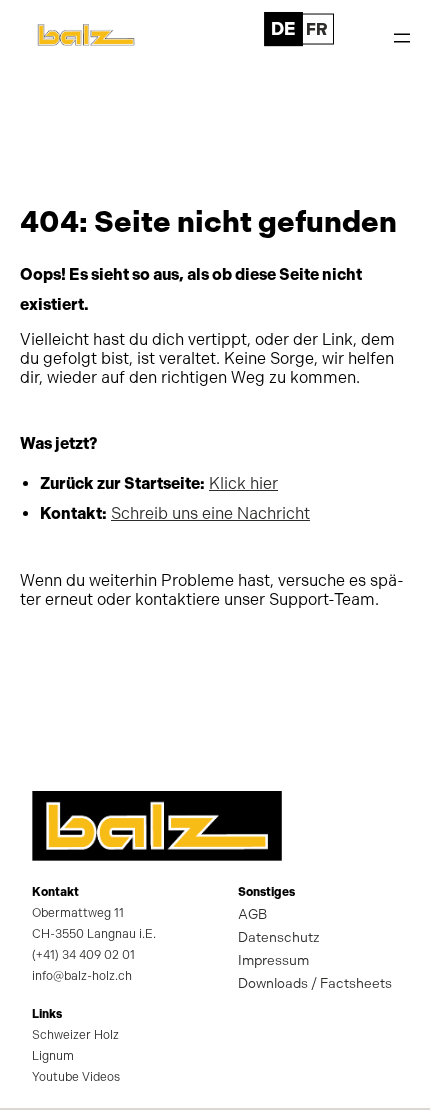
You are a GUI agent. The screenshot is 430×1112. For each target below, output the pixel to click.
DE (282, 28)
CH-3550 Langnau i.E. (94, 934)
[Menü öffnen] (402, 38)
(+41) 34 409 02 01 (83, 955)
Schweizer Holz (75, 1035)
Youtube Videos (76, 1077)
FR (317, 28)
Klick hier (243, 483)
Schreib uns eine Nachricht (210, 513)
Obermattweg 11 (78, 913)
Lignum (53, 1056)
